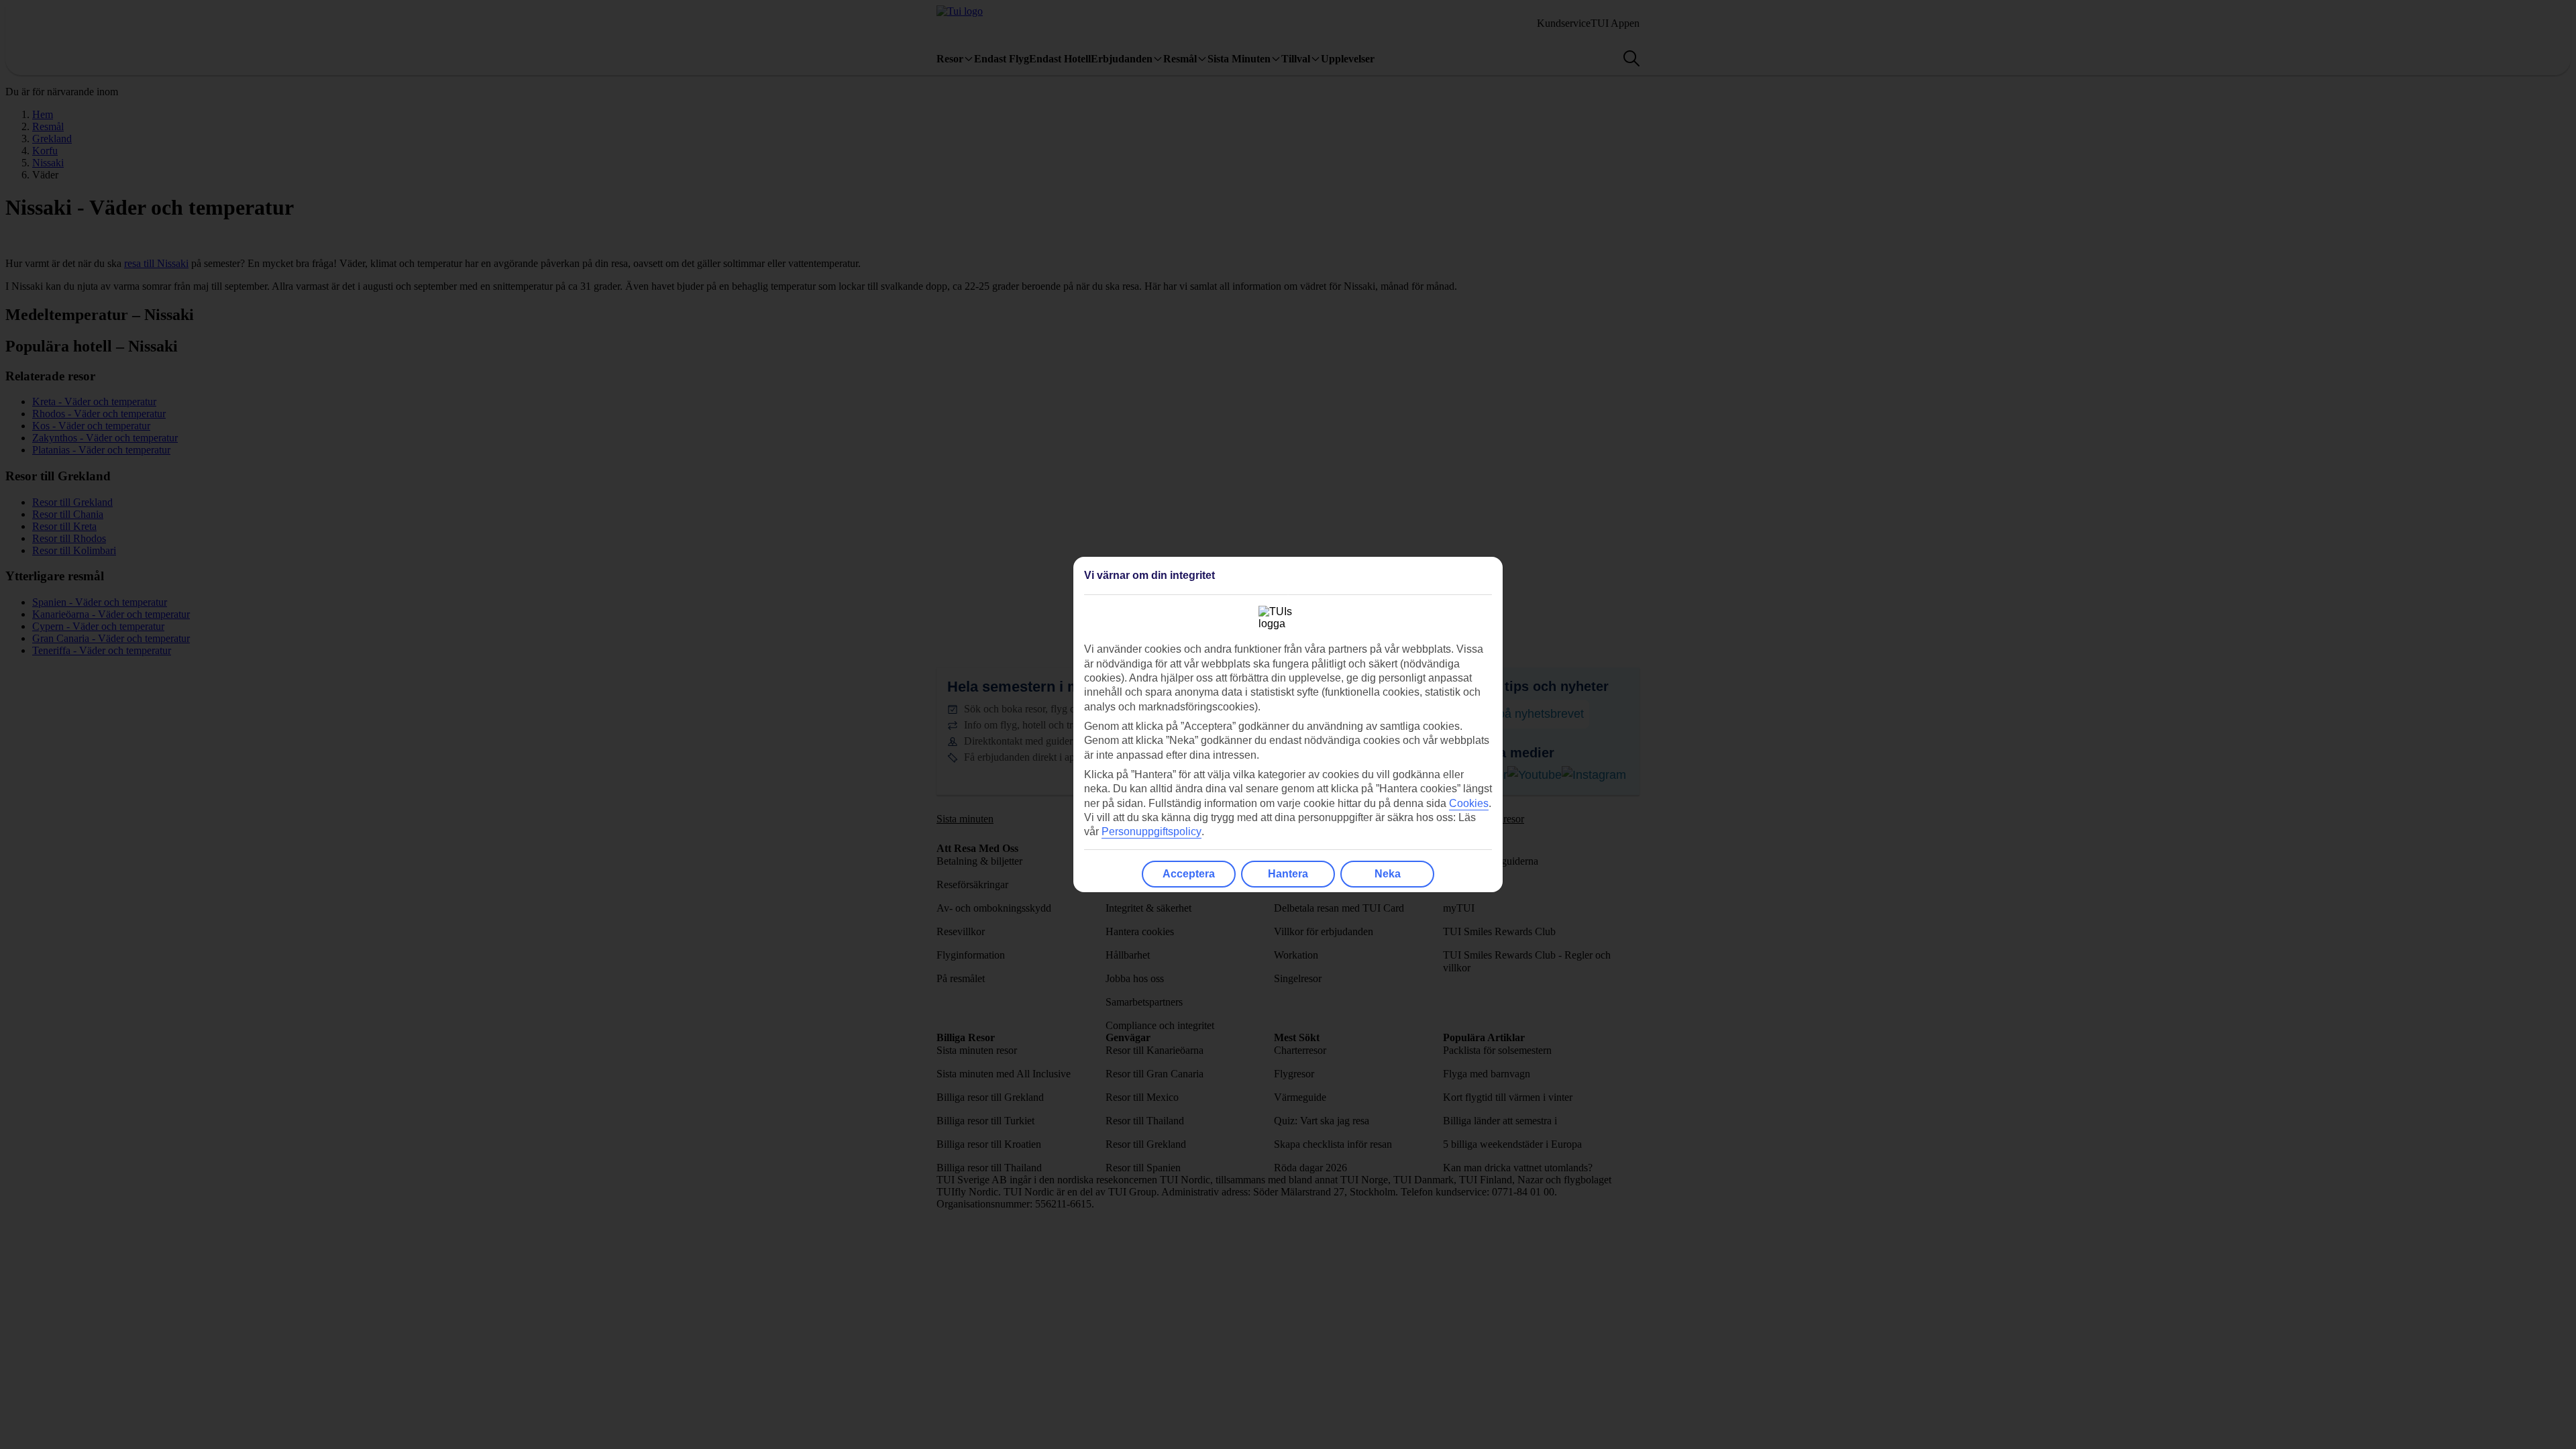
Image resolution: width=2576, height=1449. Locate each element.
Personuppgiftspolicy (1151, 831)
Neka (1388, 874)
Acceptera (1189, 874)
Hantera (1288, 874)
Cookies (1469, 803)
